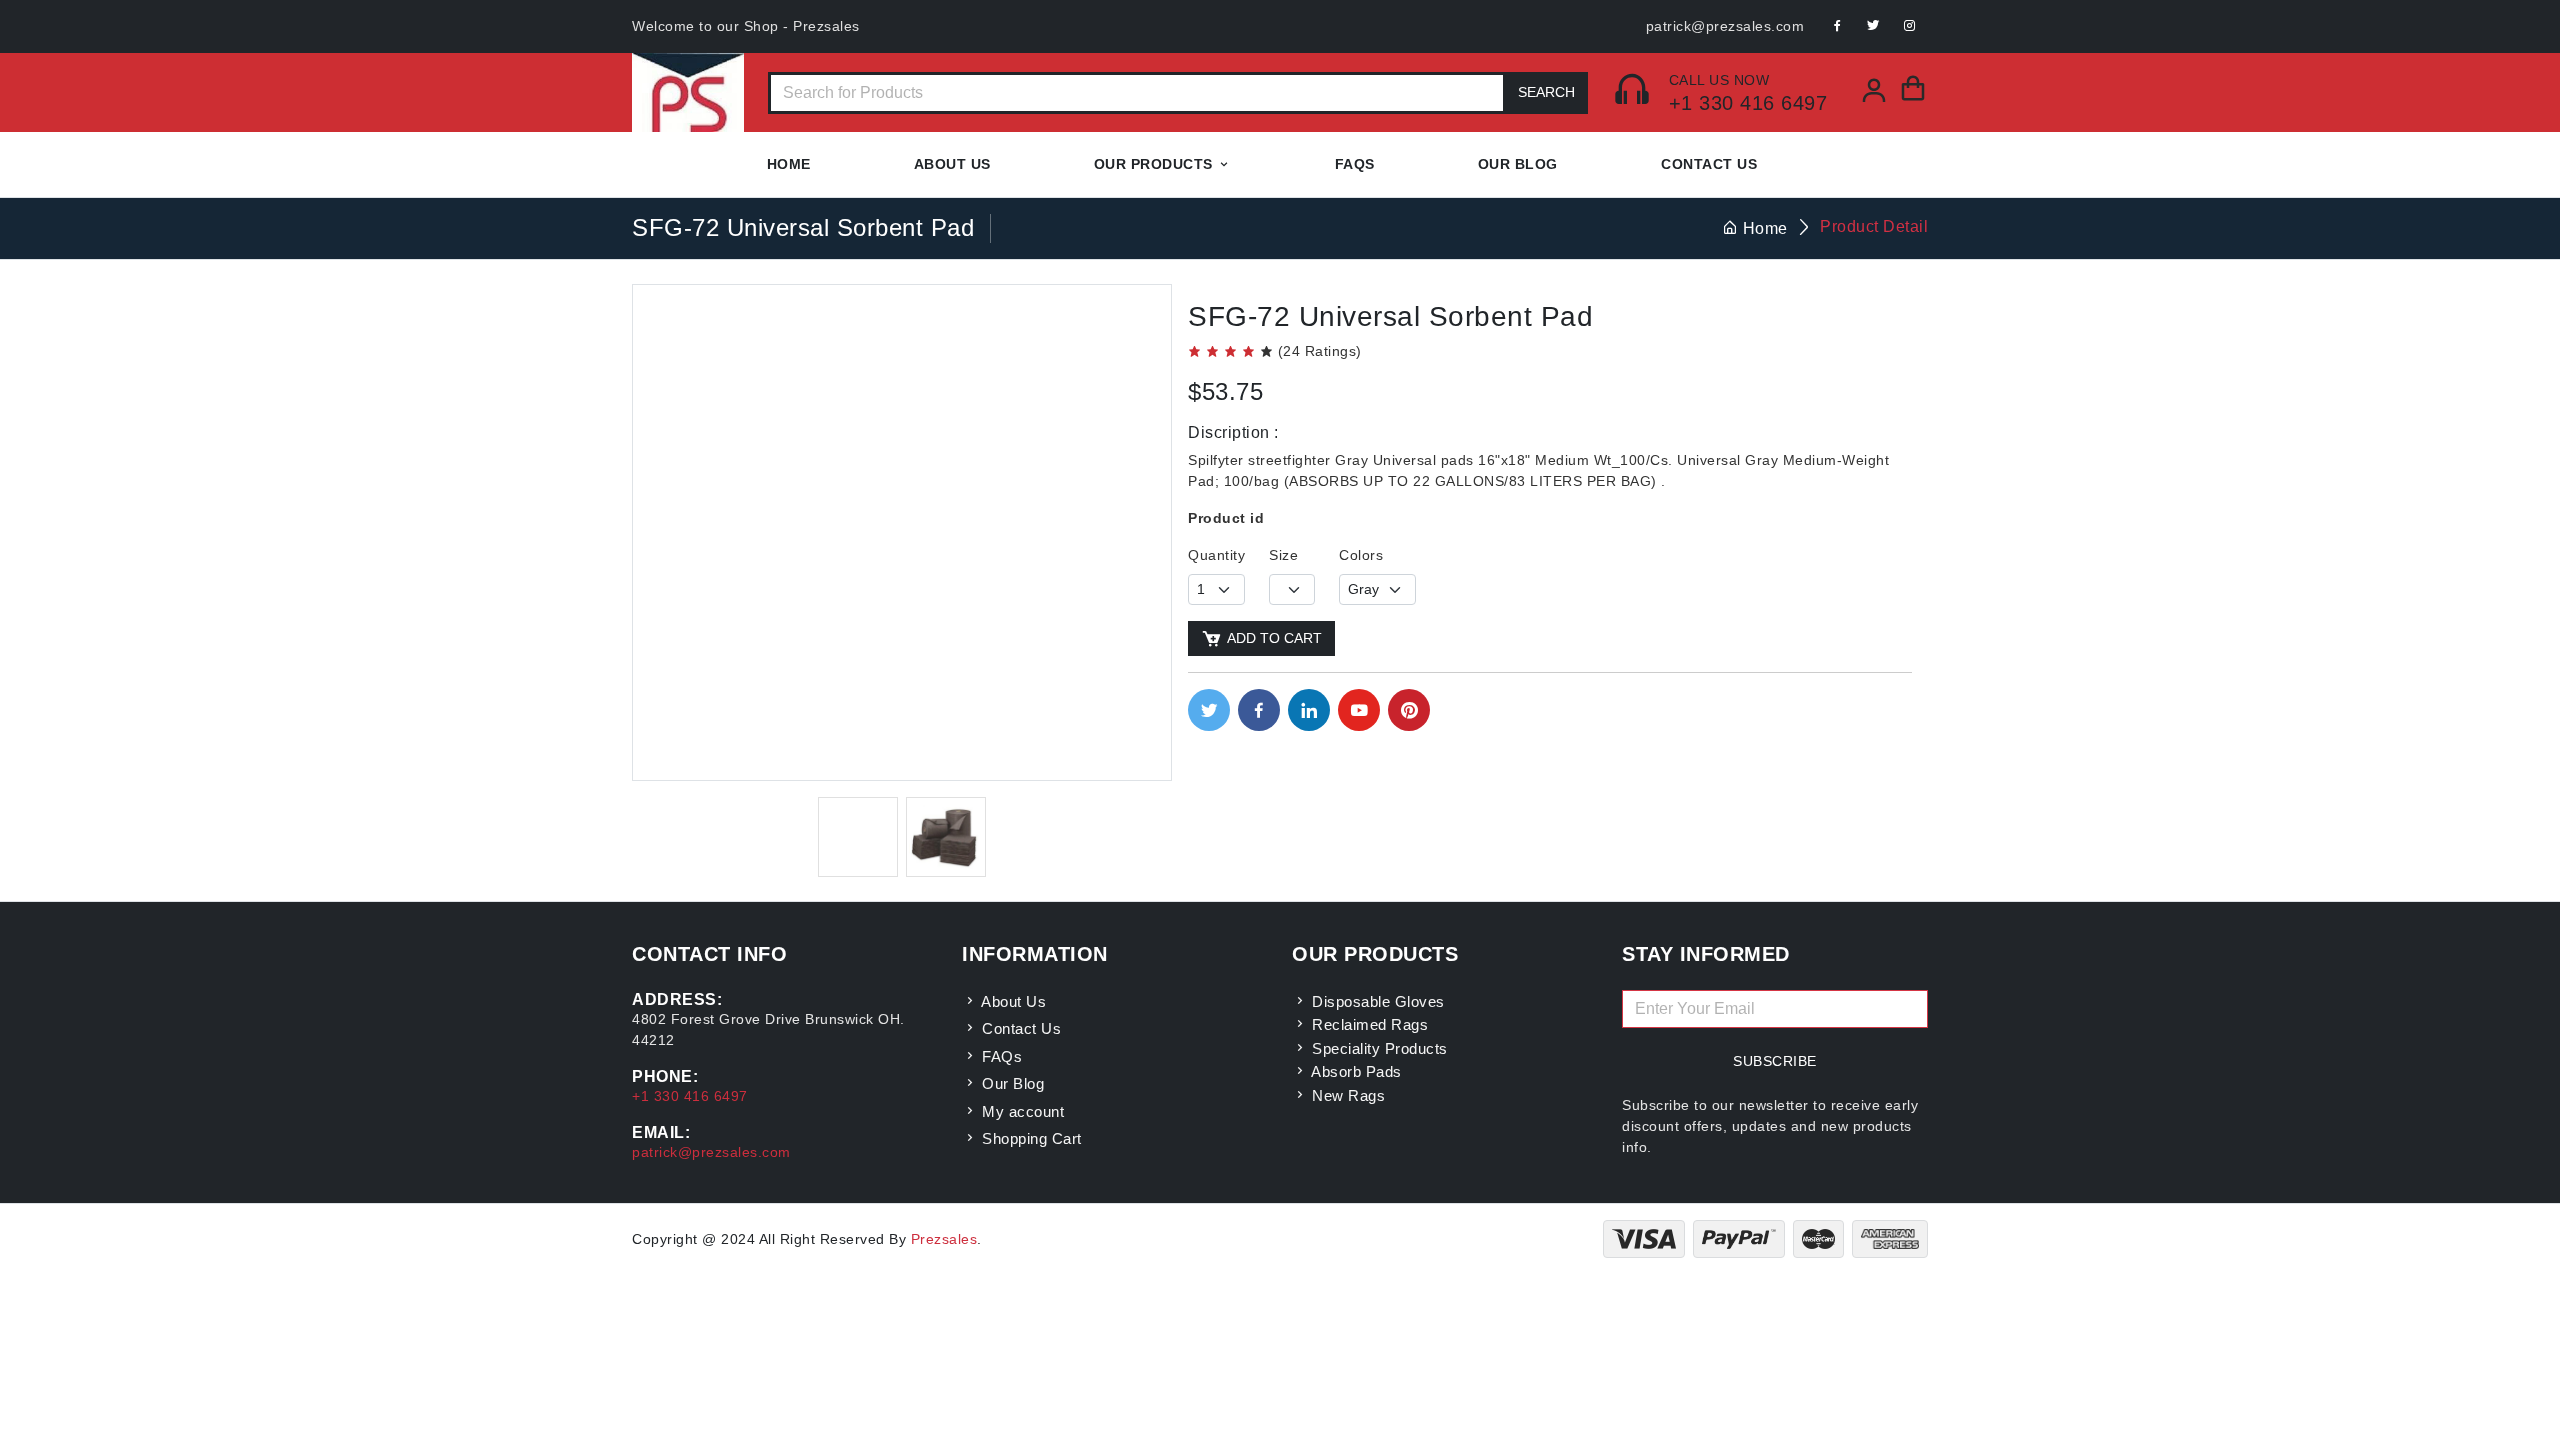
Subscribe (1775, 1061)
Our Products (1153, 164)
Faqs (1355, 164)
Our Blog (1518, 164)
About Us (952, 164)
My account (1021, 1111)
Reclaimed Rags (1368, 1024)
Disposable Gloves (1376, 1001)
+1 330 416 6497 (1748, 103)
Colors (1361, 555)
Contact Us (1709, 164)
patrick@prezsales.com (1725, 26)
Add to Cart (1274, 638)
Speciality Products (1378, 1048)
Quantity (1216, 555)
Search (1546, 92)
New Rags (1346, 1095)
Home (789, 164)
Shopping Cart (1030, 1138)
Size (1283, 555)
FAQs (1000, 1056)
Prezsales (944, 1239)
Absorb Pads (1355, 1071)
